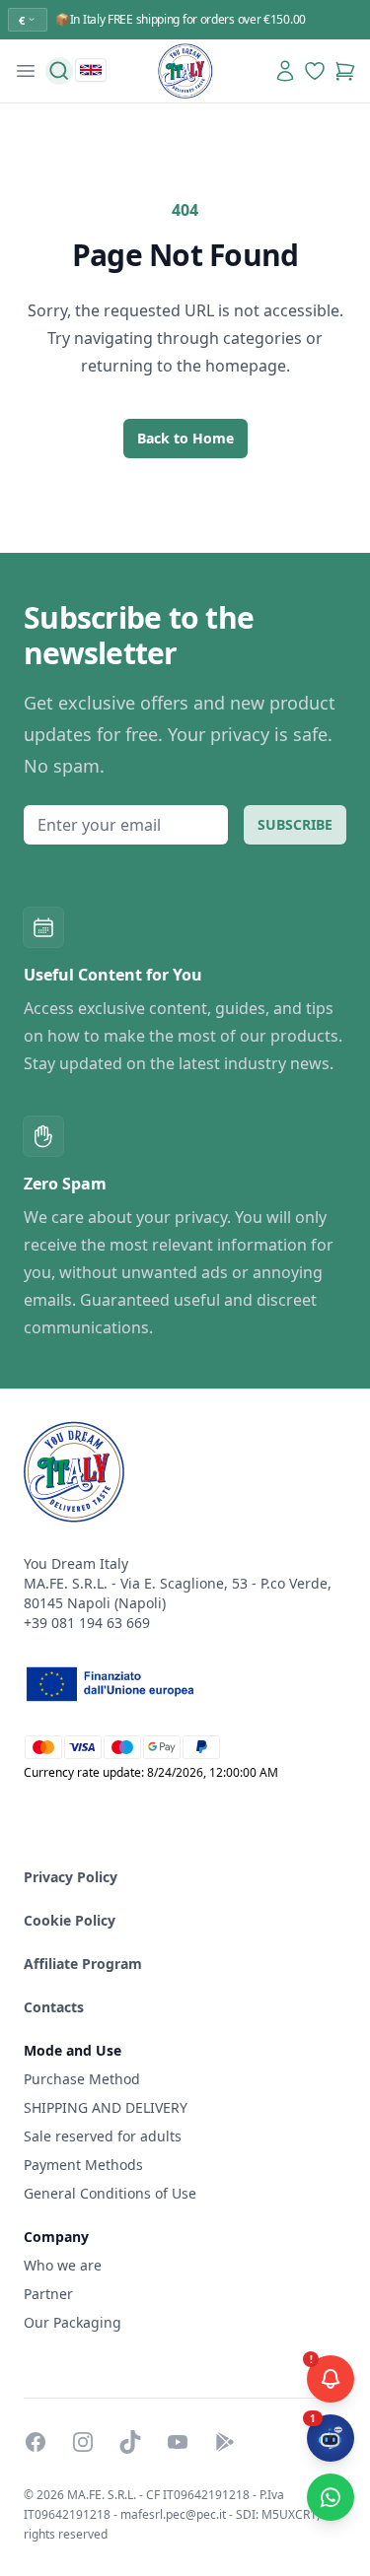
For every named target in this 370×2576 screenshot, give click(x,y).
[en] (91, 70)
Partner (48, 2294)
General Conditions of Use (110, 2193)
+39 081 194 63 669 (87, 1623)
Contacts (54, 2007)
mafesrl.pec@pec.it (173, 2514)
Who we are (63, 2265)
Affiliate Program (83, 1964)
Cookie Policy (70, 1920)
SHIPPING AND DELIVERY (108, 2107)
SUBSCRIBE (295, 824)
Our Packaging (73, 2322)
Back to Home (185, 438)
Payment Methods (83, 2165)
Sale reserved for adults (103, 2136)
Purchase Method (82, 2079)
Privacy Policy (71, 1877)
